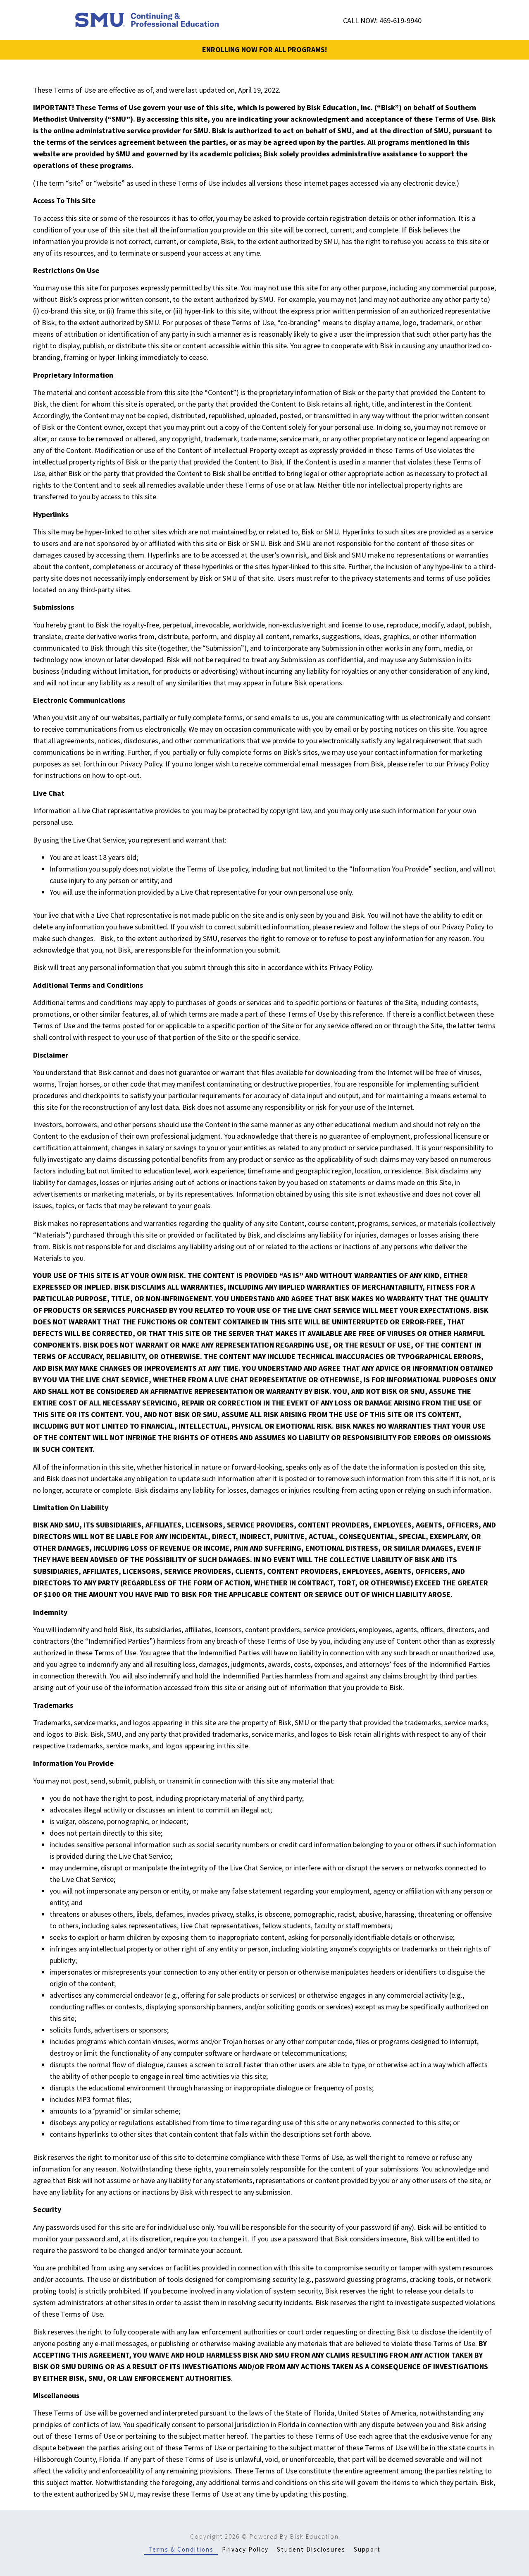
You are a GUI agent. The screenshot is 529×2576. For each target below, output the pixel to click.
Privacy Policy (245, 2549)
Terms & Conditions (181, 2549)
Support (367, 2549)
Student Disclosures (311, 2549)
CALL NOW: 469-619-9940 (382, 20)
